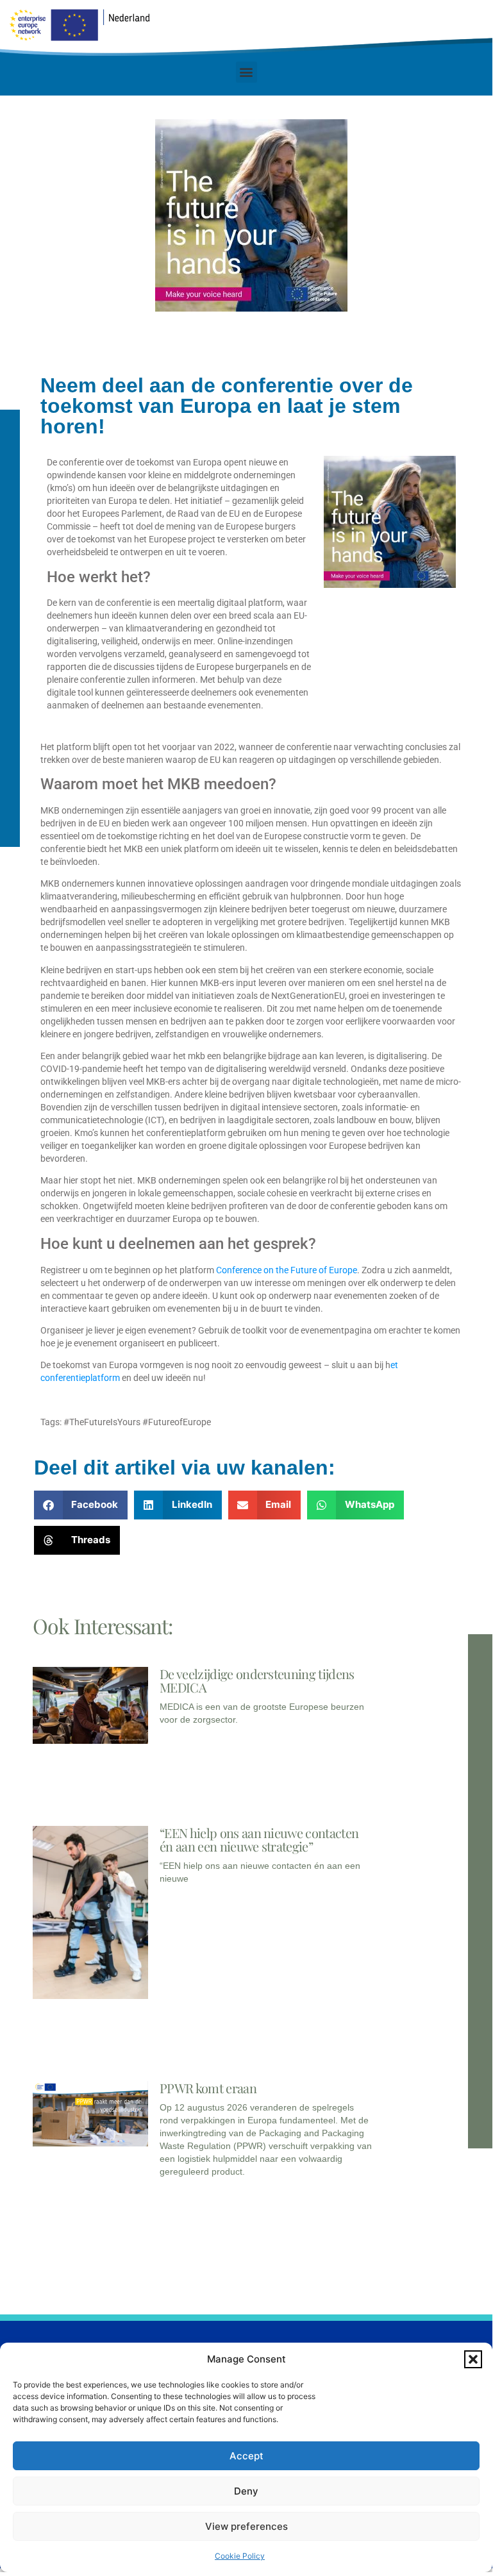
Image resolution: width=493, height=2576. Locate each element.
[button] (473, 2359)
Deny (246, 2491)
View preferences (246, 2526)
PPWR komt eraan (208, 2088)
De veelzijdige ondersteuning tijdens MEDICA (257, 1680)
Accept (246, 2456)
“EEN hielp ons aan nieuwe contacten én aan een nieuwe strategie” (259, 1839)
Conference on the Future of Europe (287, 1270)
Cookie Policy (240, 2556)
